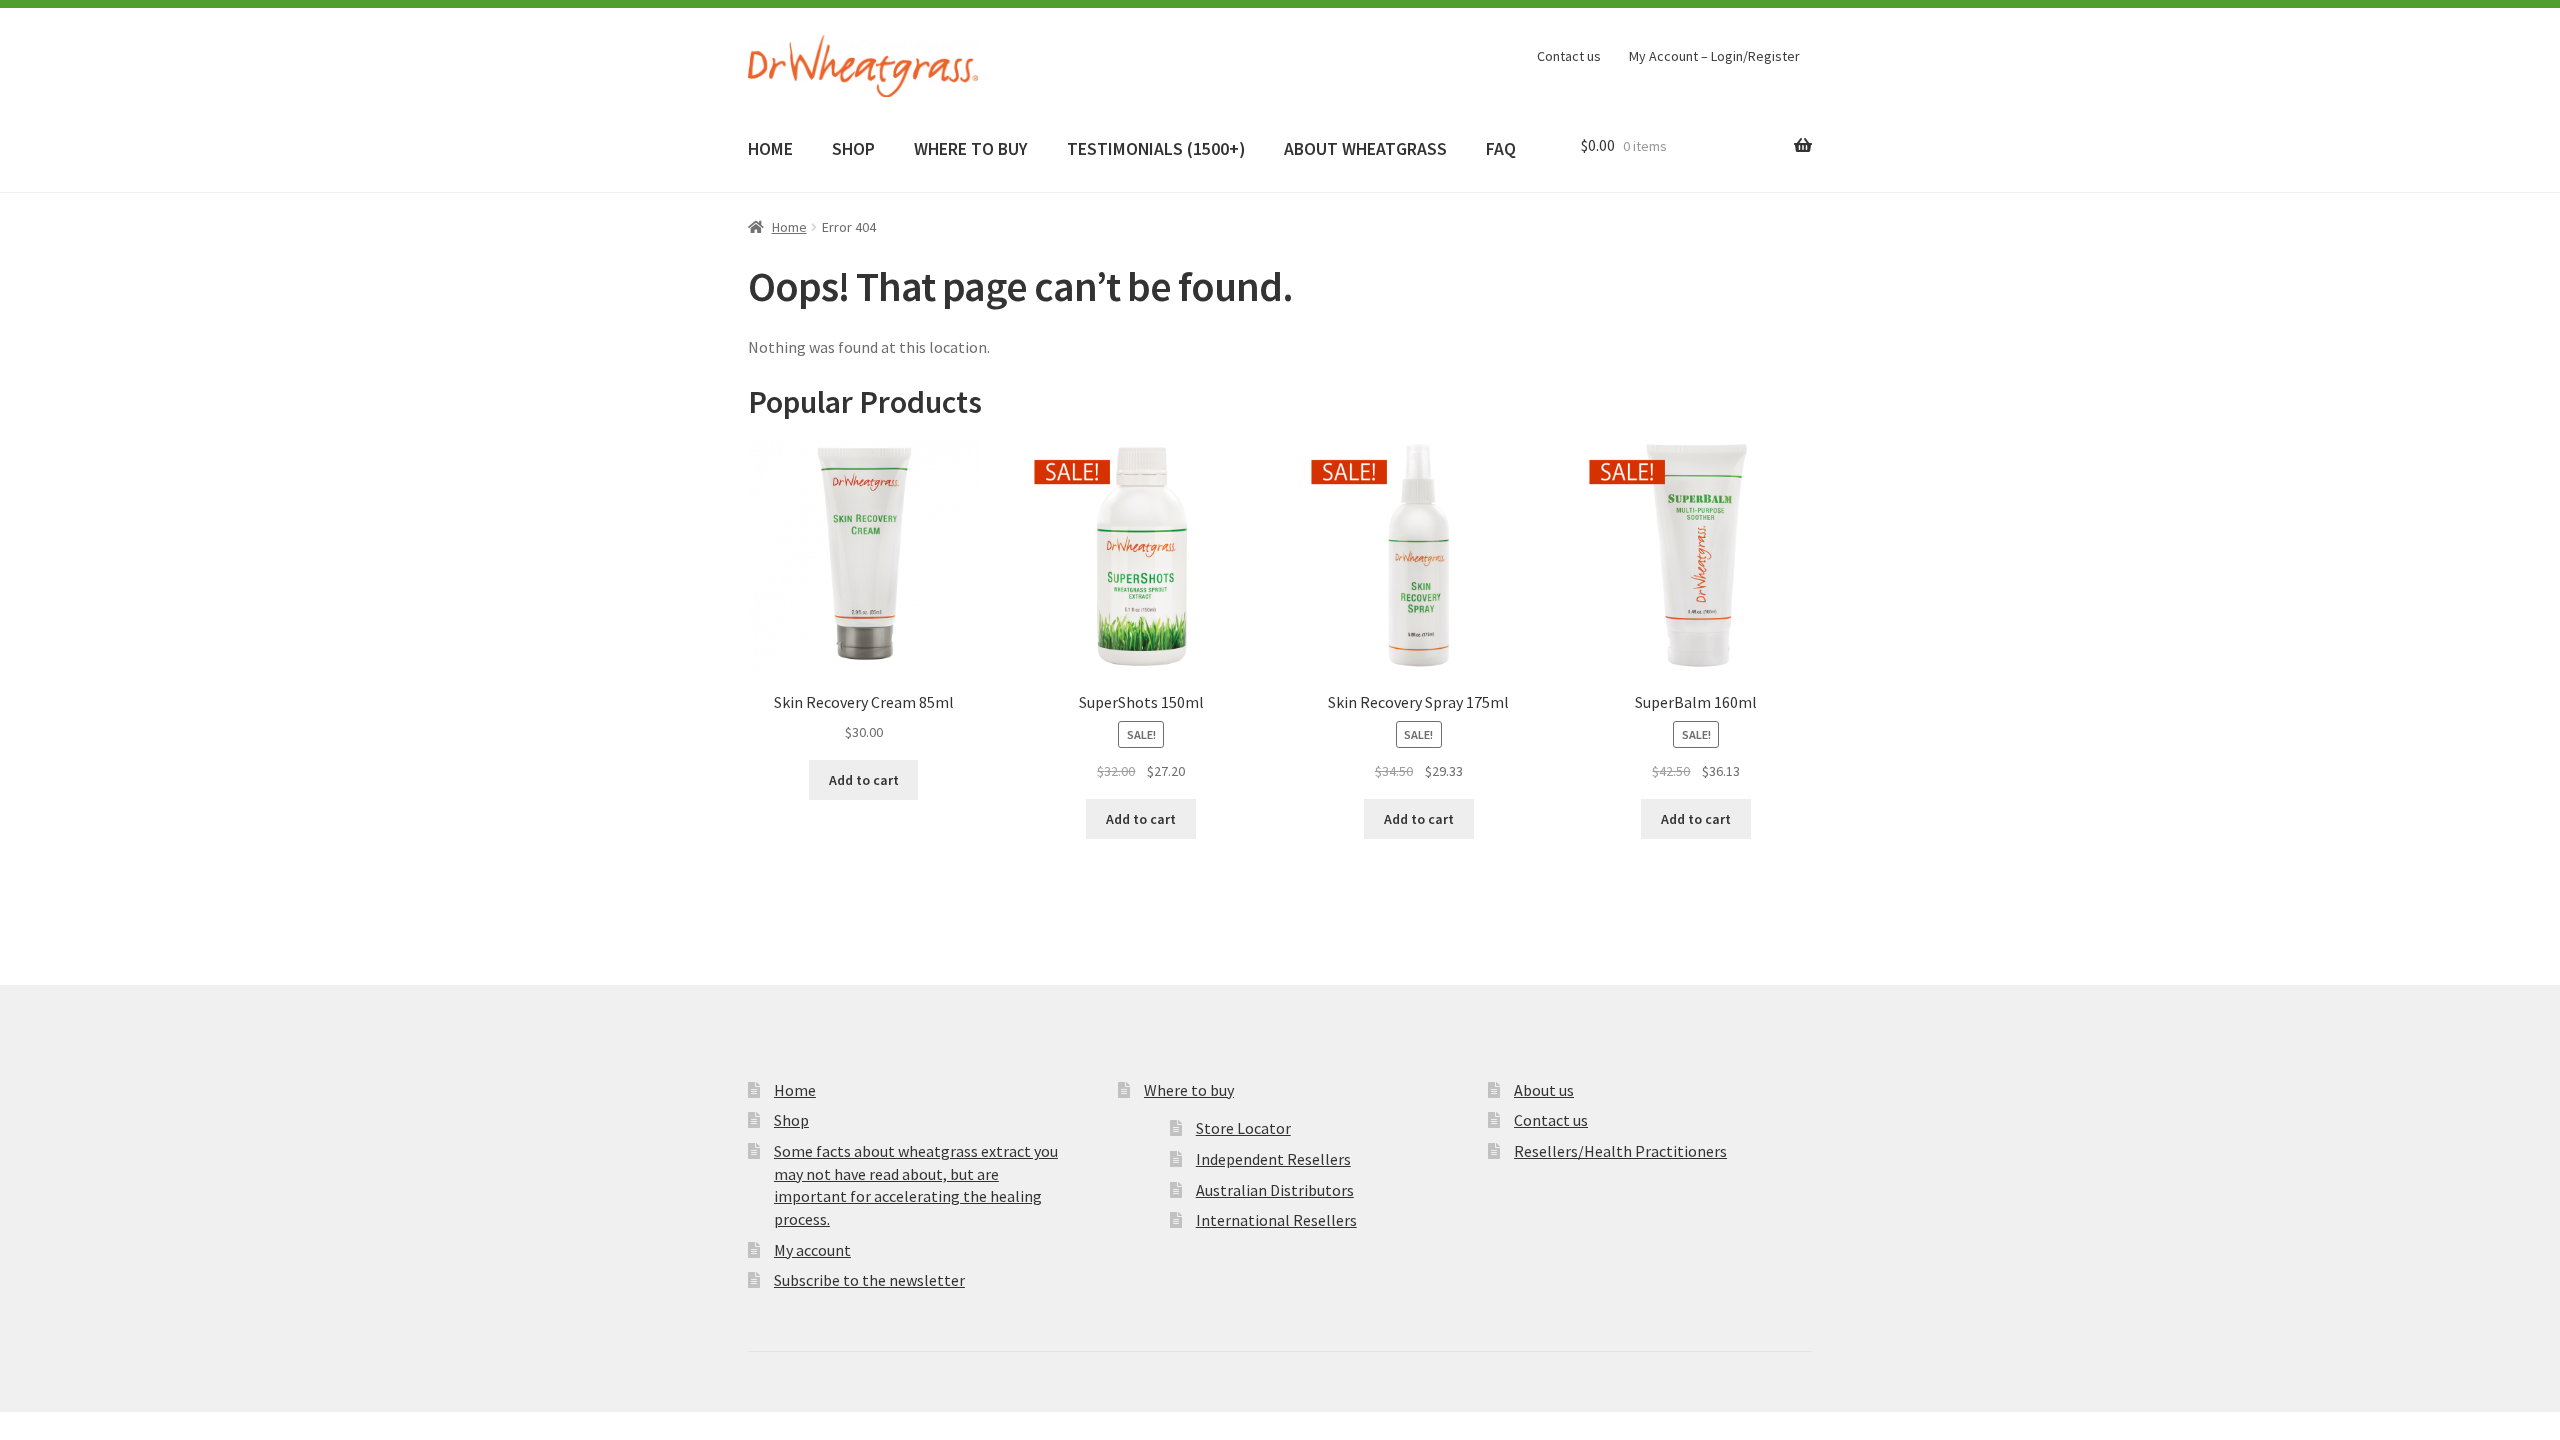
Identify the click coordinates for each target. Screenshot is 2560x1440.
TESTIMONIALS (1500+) (1156, 149)
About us (1544, 1090)
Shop (791, 1120)
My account (812, 1250)
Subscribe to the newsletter (869, 1280)
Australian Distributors (1275, 1190)
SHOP (853, 149)
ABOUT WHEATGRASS (1365, 149)
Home (789, 227)
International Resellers (1276, 1220)
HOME (770, 149)
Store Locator (1243, 1128)
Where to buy (1189, 1090)
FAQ (1501, 149)
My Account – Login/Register (1714, 56)
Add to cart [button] (864, 780)
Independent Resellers (1273, 1159)
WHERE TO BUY (970, 149)
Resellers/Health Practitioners (1620, 1151)
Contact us (1569, 56)
